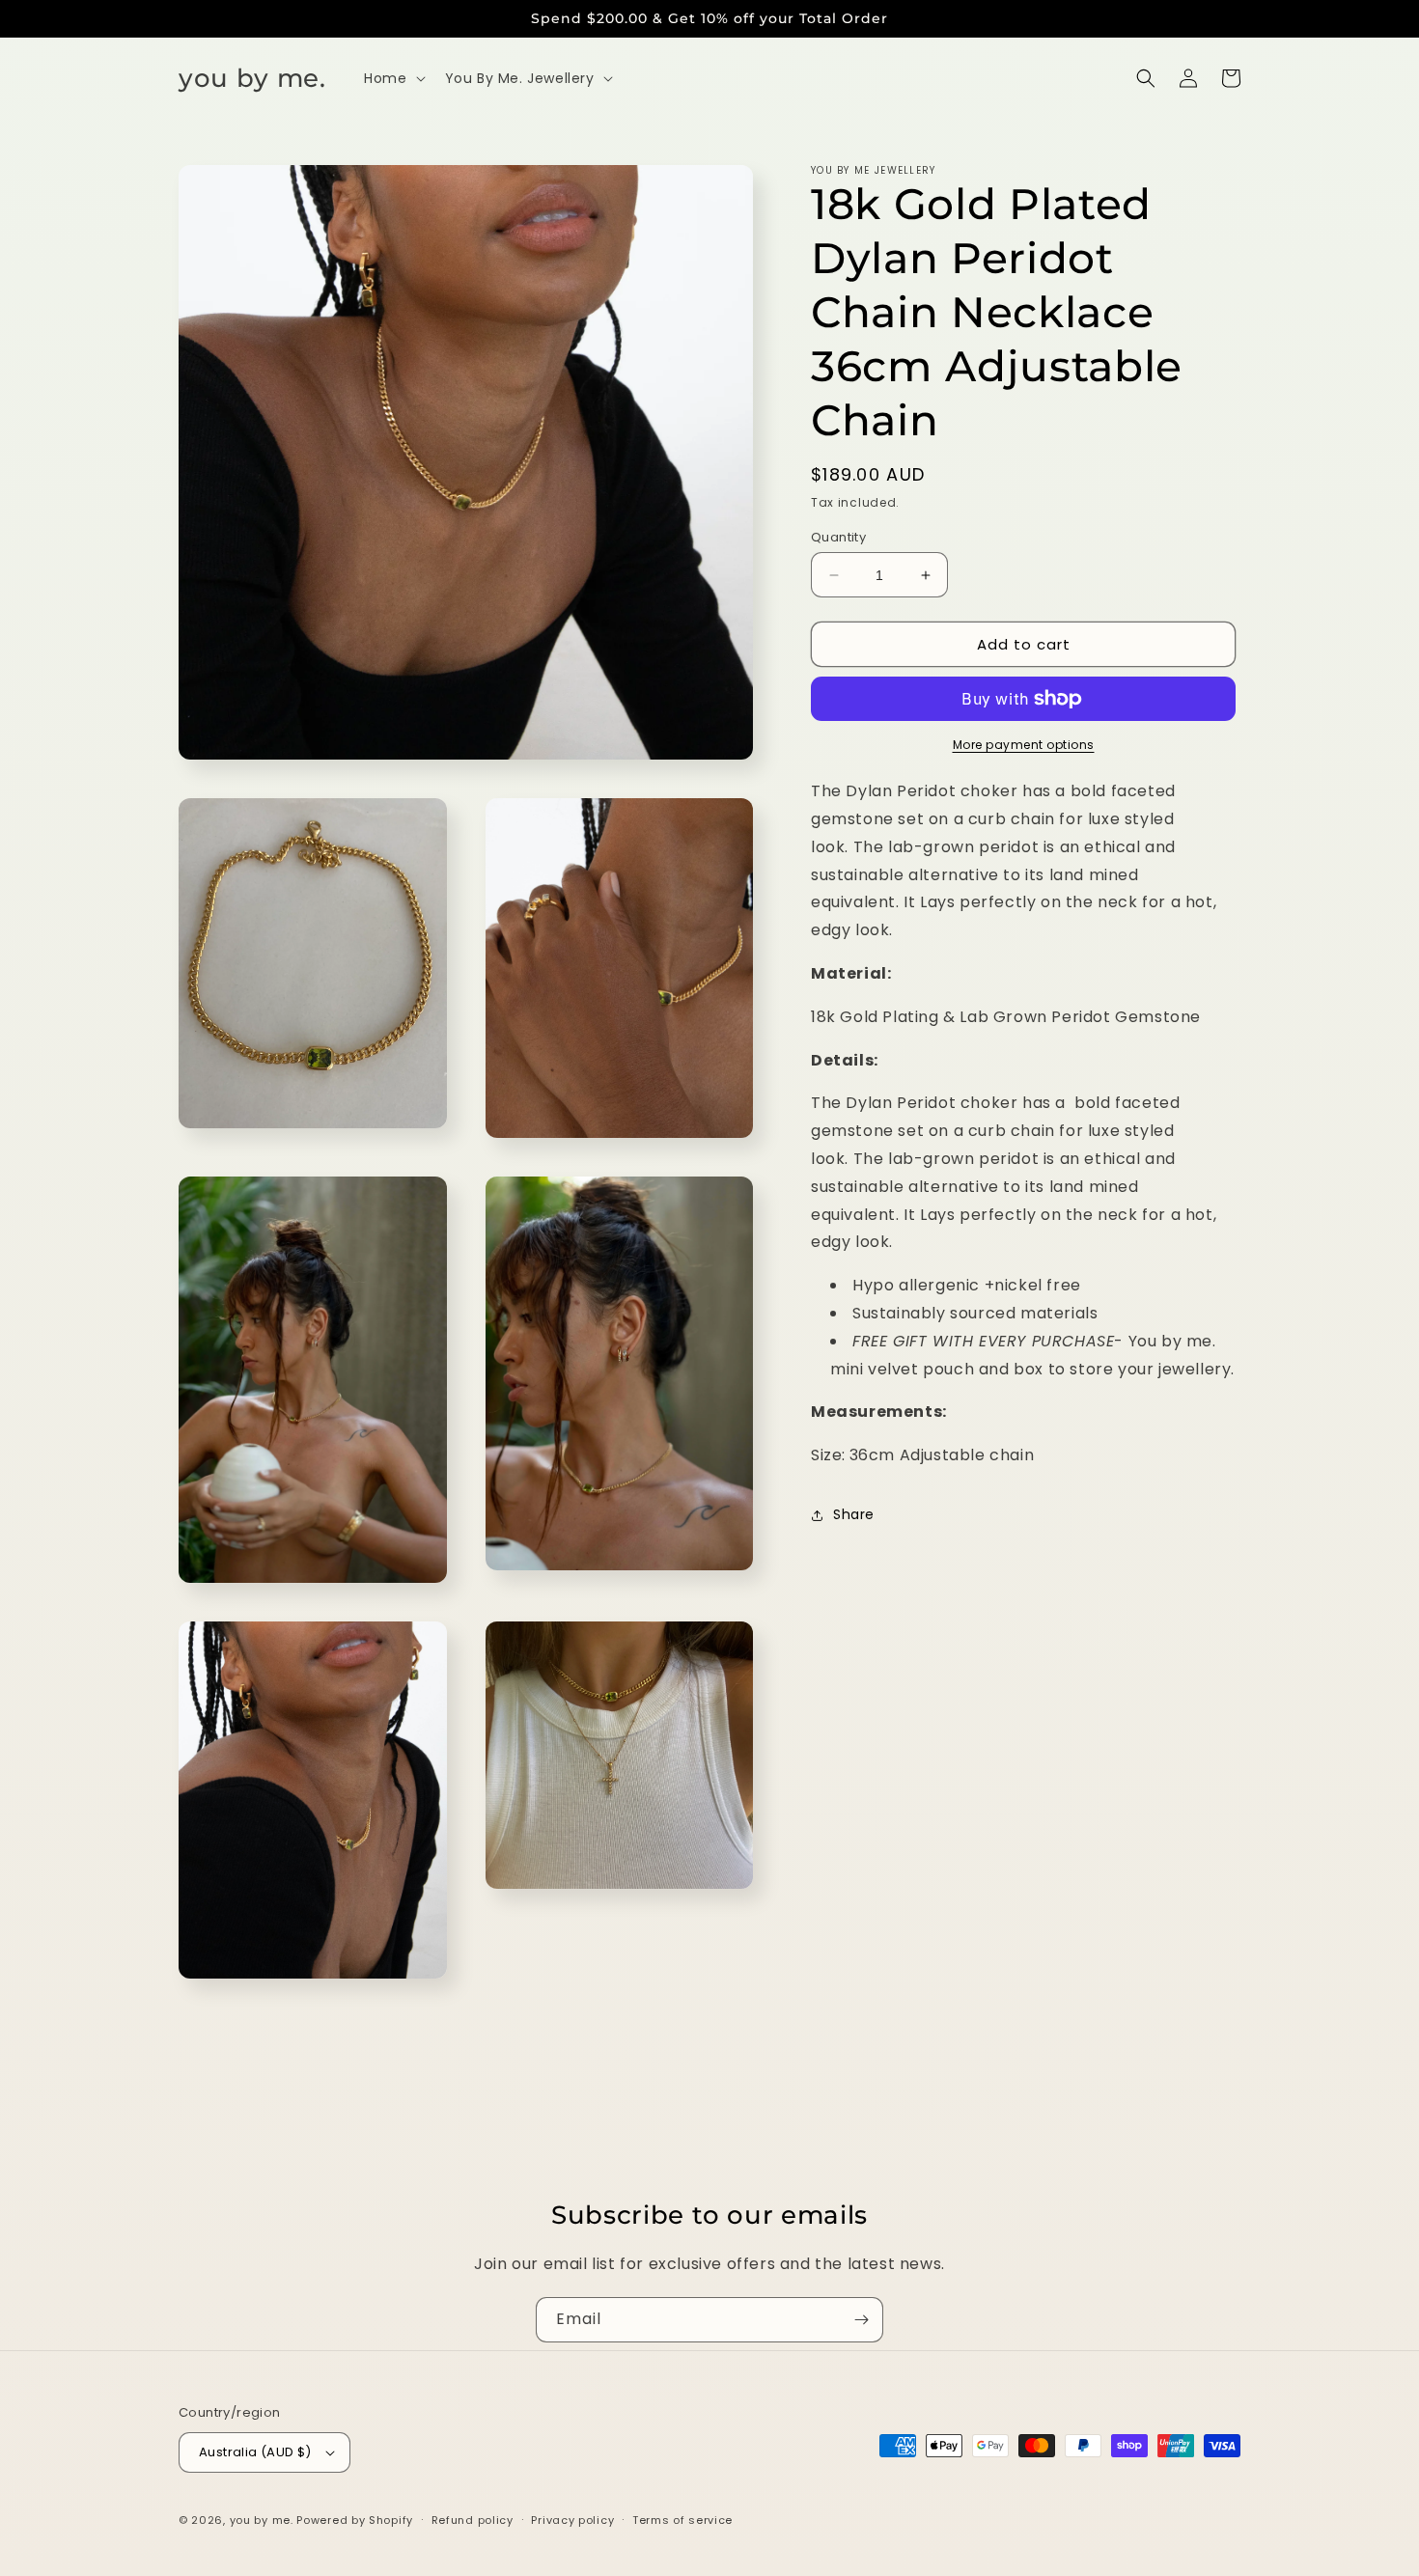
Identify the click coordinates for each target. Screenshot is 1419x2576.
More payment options (1024, 745)
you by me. (264, 2520)
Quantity (838, 537)
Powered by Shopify (355, 2520)
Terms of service (682, 2520)
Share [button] (854, 1514)
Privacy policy (572, 2520)
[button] (392, 78)
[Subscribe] (861, 2320)
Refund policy (473, 2520)
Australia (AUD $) (255, 2452)
